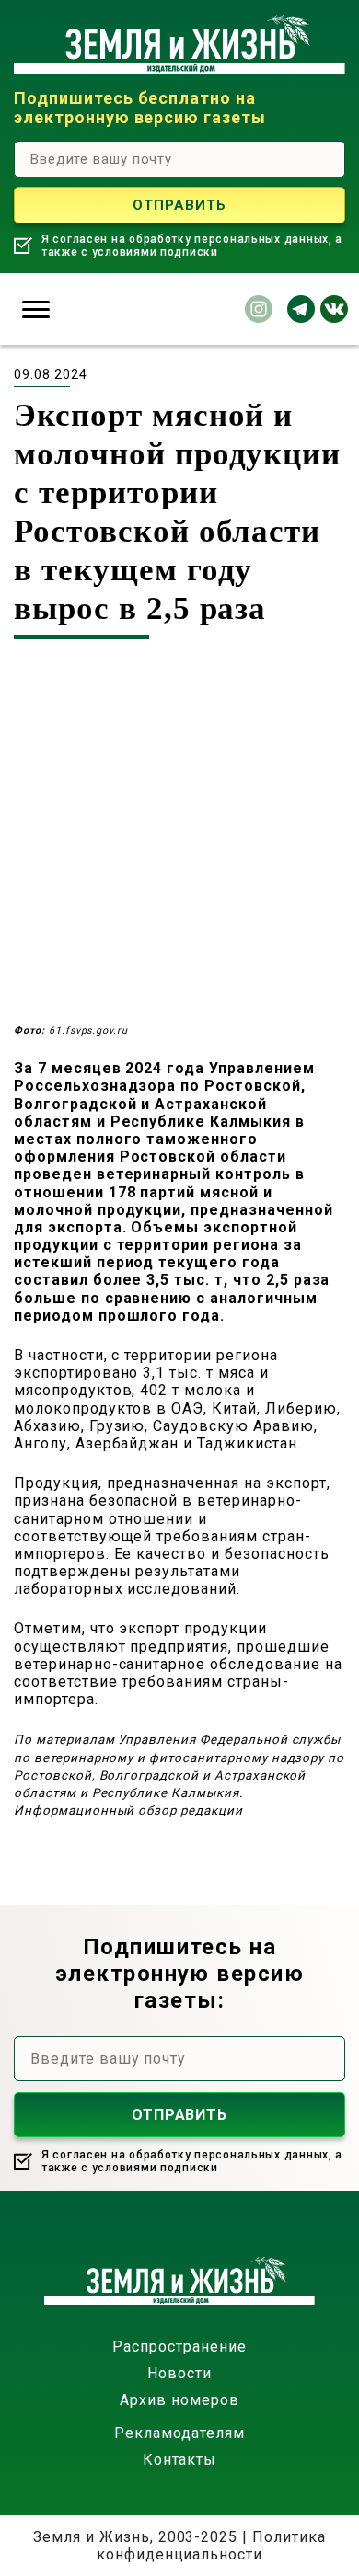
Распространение (179, 2347)
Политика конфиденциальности (211, 2546)
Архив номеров (179, 2400)
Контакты (180, 2460)
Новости (179, 2373)
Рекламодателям (179, 2433)
